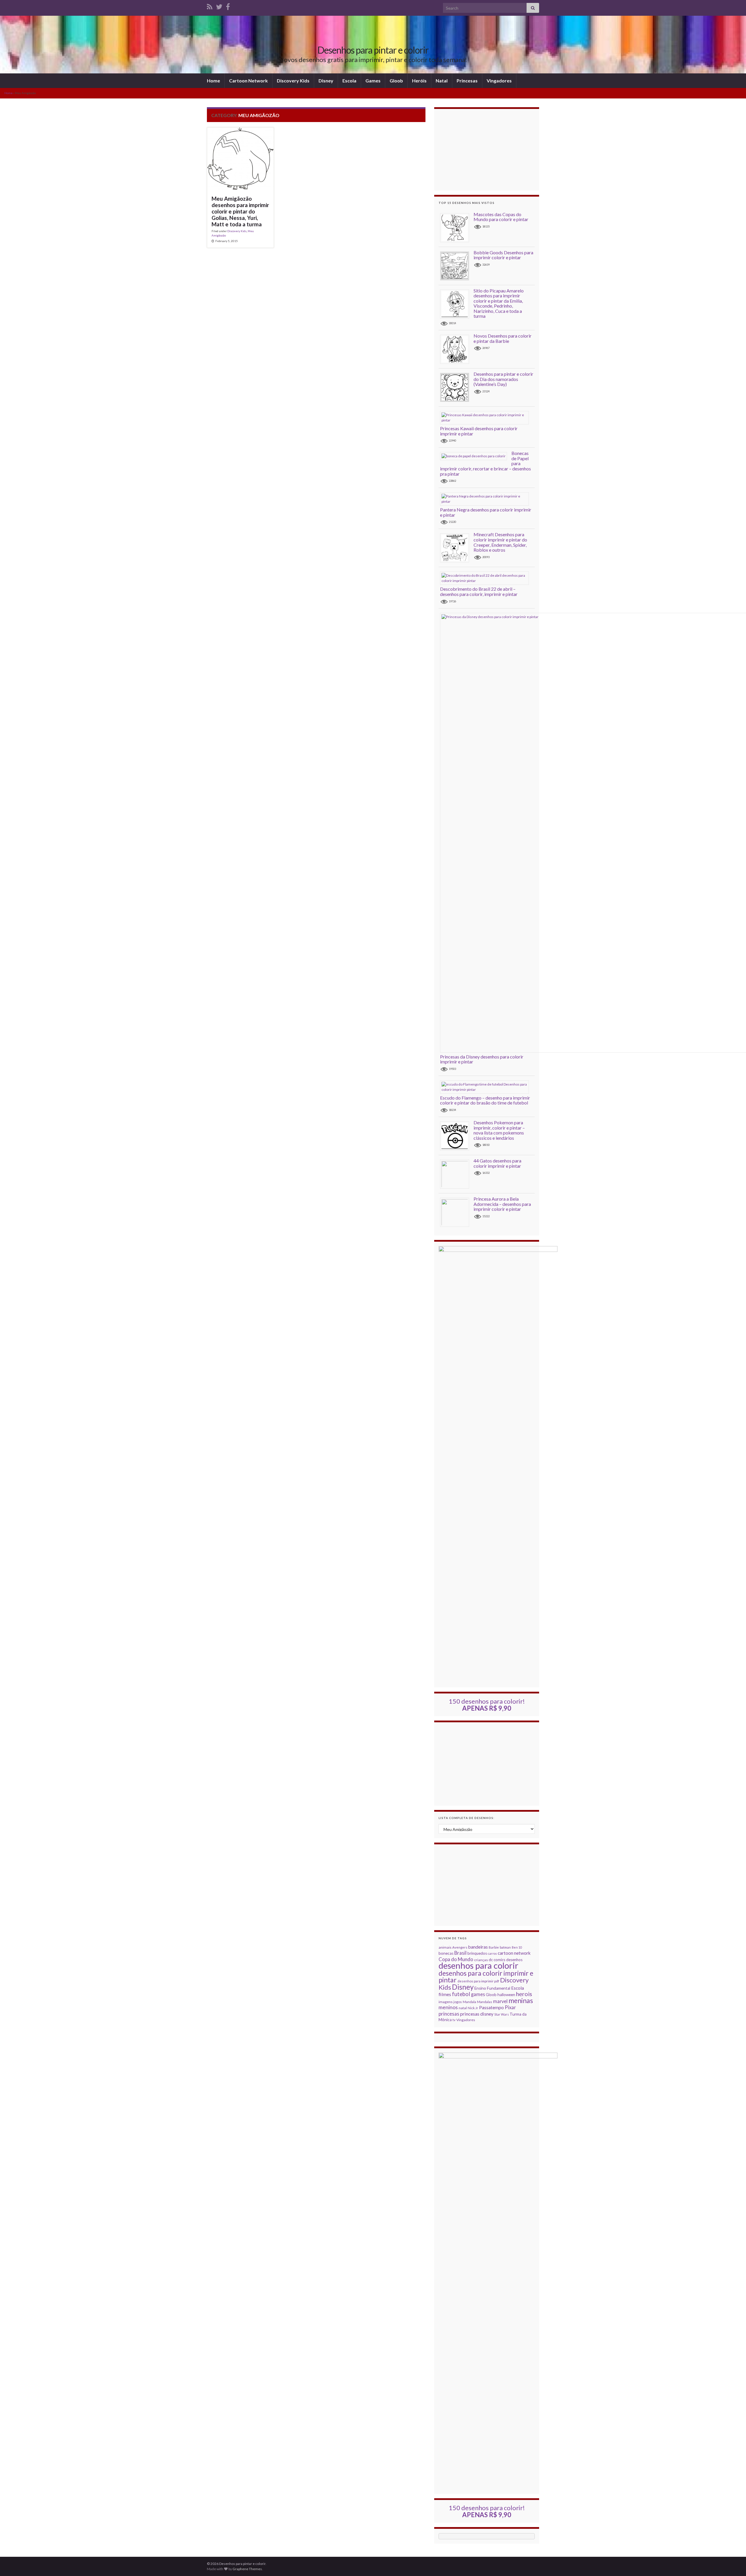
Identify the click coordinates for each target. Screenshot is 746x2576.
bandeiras (478, 1947)
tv (454, 2020)
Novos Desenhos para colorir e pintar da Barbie (503, 338)
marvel (500, 2001)
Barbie (494, 1947)
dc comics (497, 1960)
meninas (521, 2000)
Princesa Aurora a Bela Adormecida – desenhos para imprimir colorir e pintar (502, 1204)
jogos (458, 2002)
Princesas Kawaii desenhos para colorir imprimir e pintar (479, 431)
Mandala (469, 2002)
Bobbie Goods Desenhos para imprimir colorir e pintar (503, 255)
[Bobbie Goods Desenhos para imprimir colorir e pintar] (457, 265)
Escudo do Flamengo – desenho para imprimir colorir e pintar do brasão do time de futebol (485, 1100)
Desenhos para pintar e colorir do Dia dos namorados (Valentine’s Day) (503, 379)
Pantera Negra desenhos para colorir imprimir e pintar (486, 512)
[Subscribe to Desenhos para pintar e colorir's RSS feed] (210, 6)
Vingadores (499, 81)
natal (463, 2008)
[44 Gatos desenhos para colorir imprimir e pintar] (457, 1174)
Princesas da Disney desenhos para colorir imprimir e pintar (482, 1059)
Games (373, 81)
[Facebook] (228, 6)
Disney (326, 81)
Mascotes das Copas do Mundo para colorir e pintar (501, 217)
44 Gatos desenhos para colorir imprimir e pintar (497, 1163)
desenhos (514, 1960)
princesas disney (477, 2014)
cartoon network (514, 1953)
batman (505, 1947)
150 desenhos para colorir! (487, 1705)
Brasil (460, 1953)
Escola (349, 81)
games (478, 1994)
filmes (445, 1994)
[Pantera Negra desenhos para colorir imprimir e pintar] (487, 499)
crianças (481, 1960)
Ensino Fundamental (492, 1988)
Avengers (460, 1947)
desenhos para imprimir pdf (478, 1981)
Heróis (419, 81)
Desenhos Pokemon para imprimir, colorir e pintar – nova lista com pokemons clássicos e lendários (499, 1130)
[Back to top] (733, 2563)
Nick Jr (473, 2008)
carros (492, 1953)
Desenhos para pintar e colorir (373, 50)
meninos (448, 2007)
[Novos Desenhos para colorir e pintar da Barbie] (457, 349)
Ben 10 (517, 1947)
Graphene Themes (247, 2569)
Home (213, 81)
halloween (506, 1995)
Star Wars (502, 2014)
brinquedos (477, 1953)
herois (524, 1994)
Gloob (396, 81)
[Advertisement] (487, 150)
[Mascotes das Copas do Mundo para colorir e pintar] (457, 227)
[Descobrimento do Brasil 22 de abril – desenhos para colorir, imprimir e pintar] (487, 578)
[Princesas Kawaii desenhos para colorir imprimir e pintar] (487, 417)
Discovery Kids (293, 81)
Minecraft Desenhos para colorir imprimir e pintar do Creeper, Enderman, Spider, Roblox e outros (500, 542)
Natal (442, 81)
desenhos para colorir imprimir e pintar (486, 1977)
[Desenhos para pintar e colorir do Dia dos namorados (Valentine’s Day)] (457, 387)
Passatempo (491, 2007)
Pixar (510, 2007)
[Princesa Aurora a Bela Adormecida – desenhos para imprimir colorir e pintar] (457, 1212)
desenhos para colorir (478, 1965)
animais (445, 1947)
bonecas (446, 1953)
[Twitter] (219, 6)
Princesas (467, 81)
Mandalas (485, 2002)
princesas (449, 2014)
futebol (461, 1994)
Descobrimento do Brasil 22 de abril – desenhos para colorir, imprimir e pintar (479, 591)
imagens (446, 2002)
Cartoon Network (248, 81)
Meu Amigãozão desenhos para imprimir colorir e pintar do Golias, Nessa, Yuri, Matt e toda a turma (240, 211)
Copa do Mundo (456, 1959)
